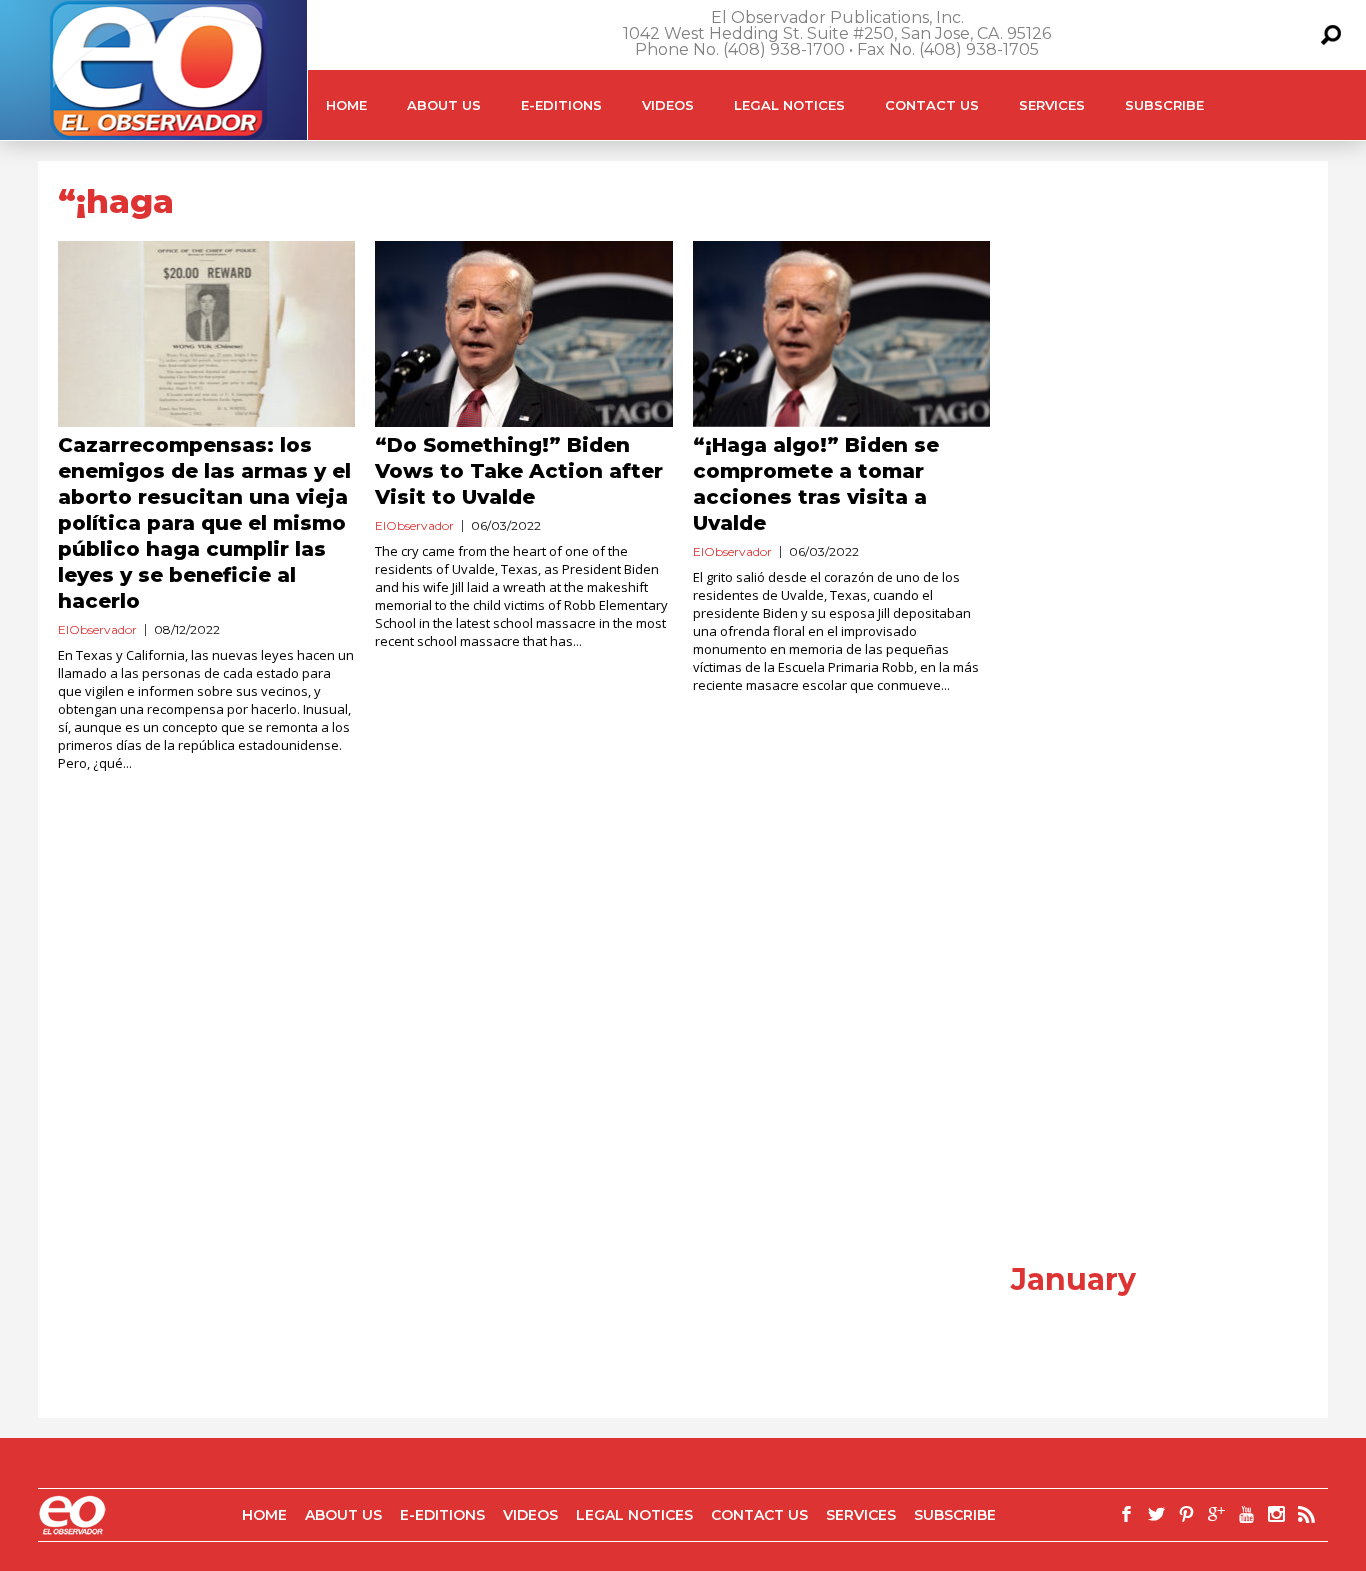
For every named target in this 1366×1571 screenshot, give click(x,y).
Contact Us (932, 105)
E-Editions (561, 105)
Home (346, 105)
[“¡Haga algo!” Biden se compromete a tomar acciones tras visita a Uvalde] (841, 334)
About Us (444, 105)
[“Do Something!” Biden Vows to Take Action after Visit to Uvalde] (523, 334)
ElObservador (97, 629)
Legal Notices (789, 105)
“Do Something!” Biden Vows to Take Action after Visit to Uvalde (519, 471)
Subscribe (1164, 105)
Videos (668, 105)
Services (1052, 105)
